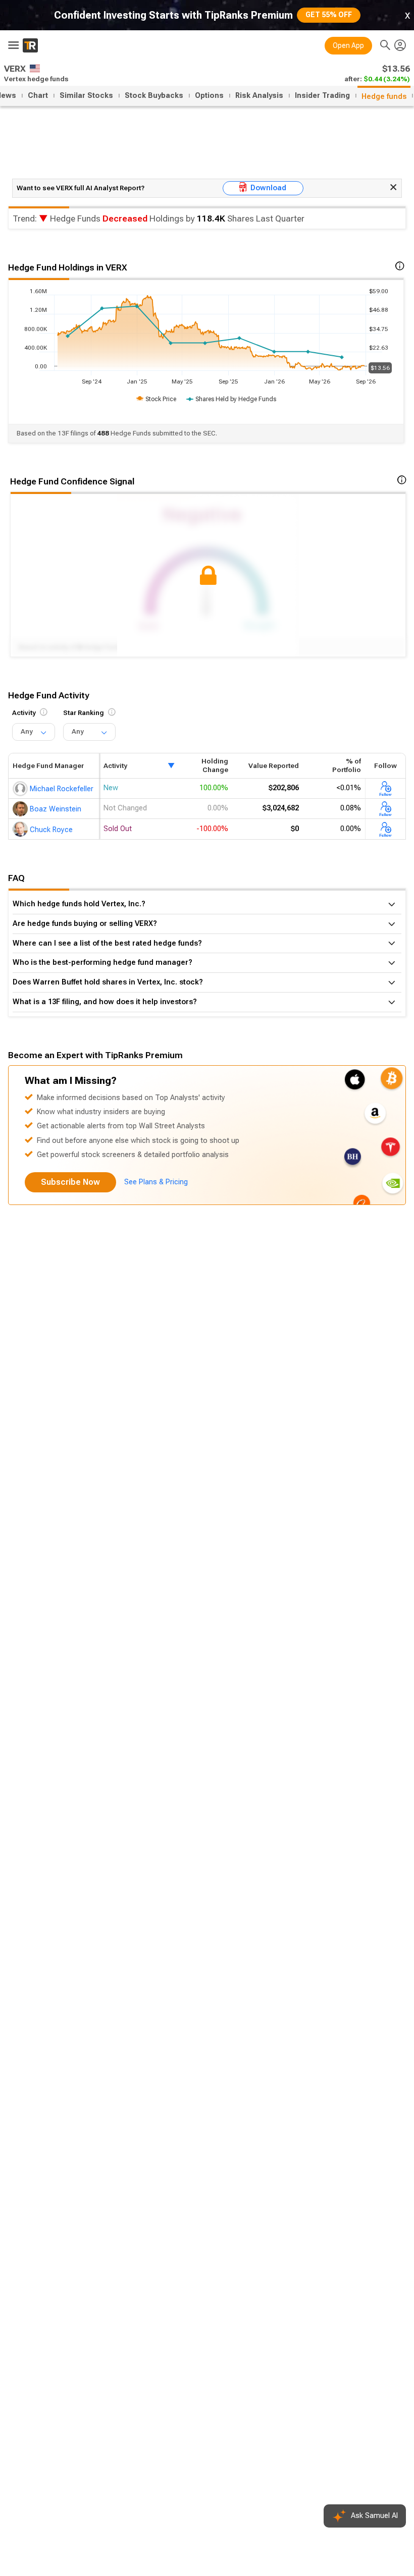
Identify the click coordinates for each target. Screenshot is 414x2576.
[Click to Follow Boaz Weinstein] (385, 809)
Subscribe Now (70, 1182)
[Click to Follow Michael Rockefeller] (385, 788)
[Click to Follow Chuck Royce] (385, 829)
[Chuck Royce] (21, 829)
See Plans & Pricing (156, 1182)
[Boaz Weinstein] (21, 808)
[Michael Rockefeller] (21, 788)
